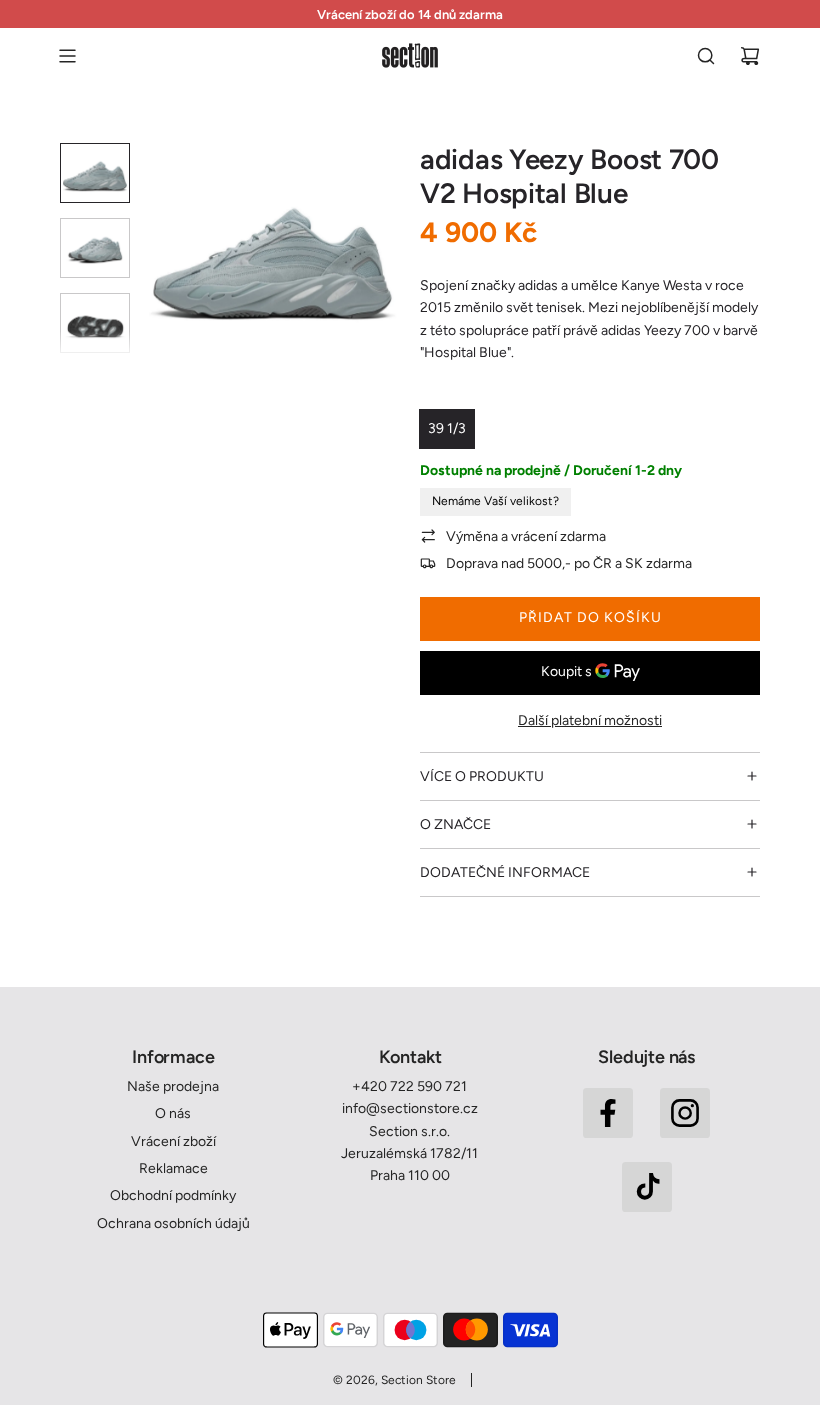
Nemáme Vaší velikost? (495, 501)
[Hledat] (706, 56)
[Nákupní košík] (750, 56)
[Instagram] (685, 1113)
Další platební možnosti (590, 720)
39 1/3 (447, 428)
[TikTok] (647, 1187)
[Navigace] (67, 56)
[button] (161, 252)
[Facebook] (608, 1113)
